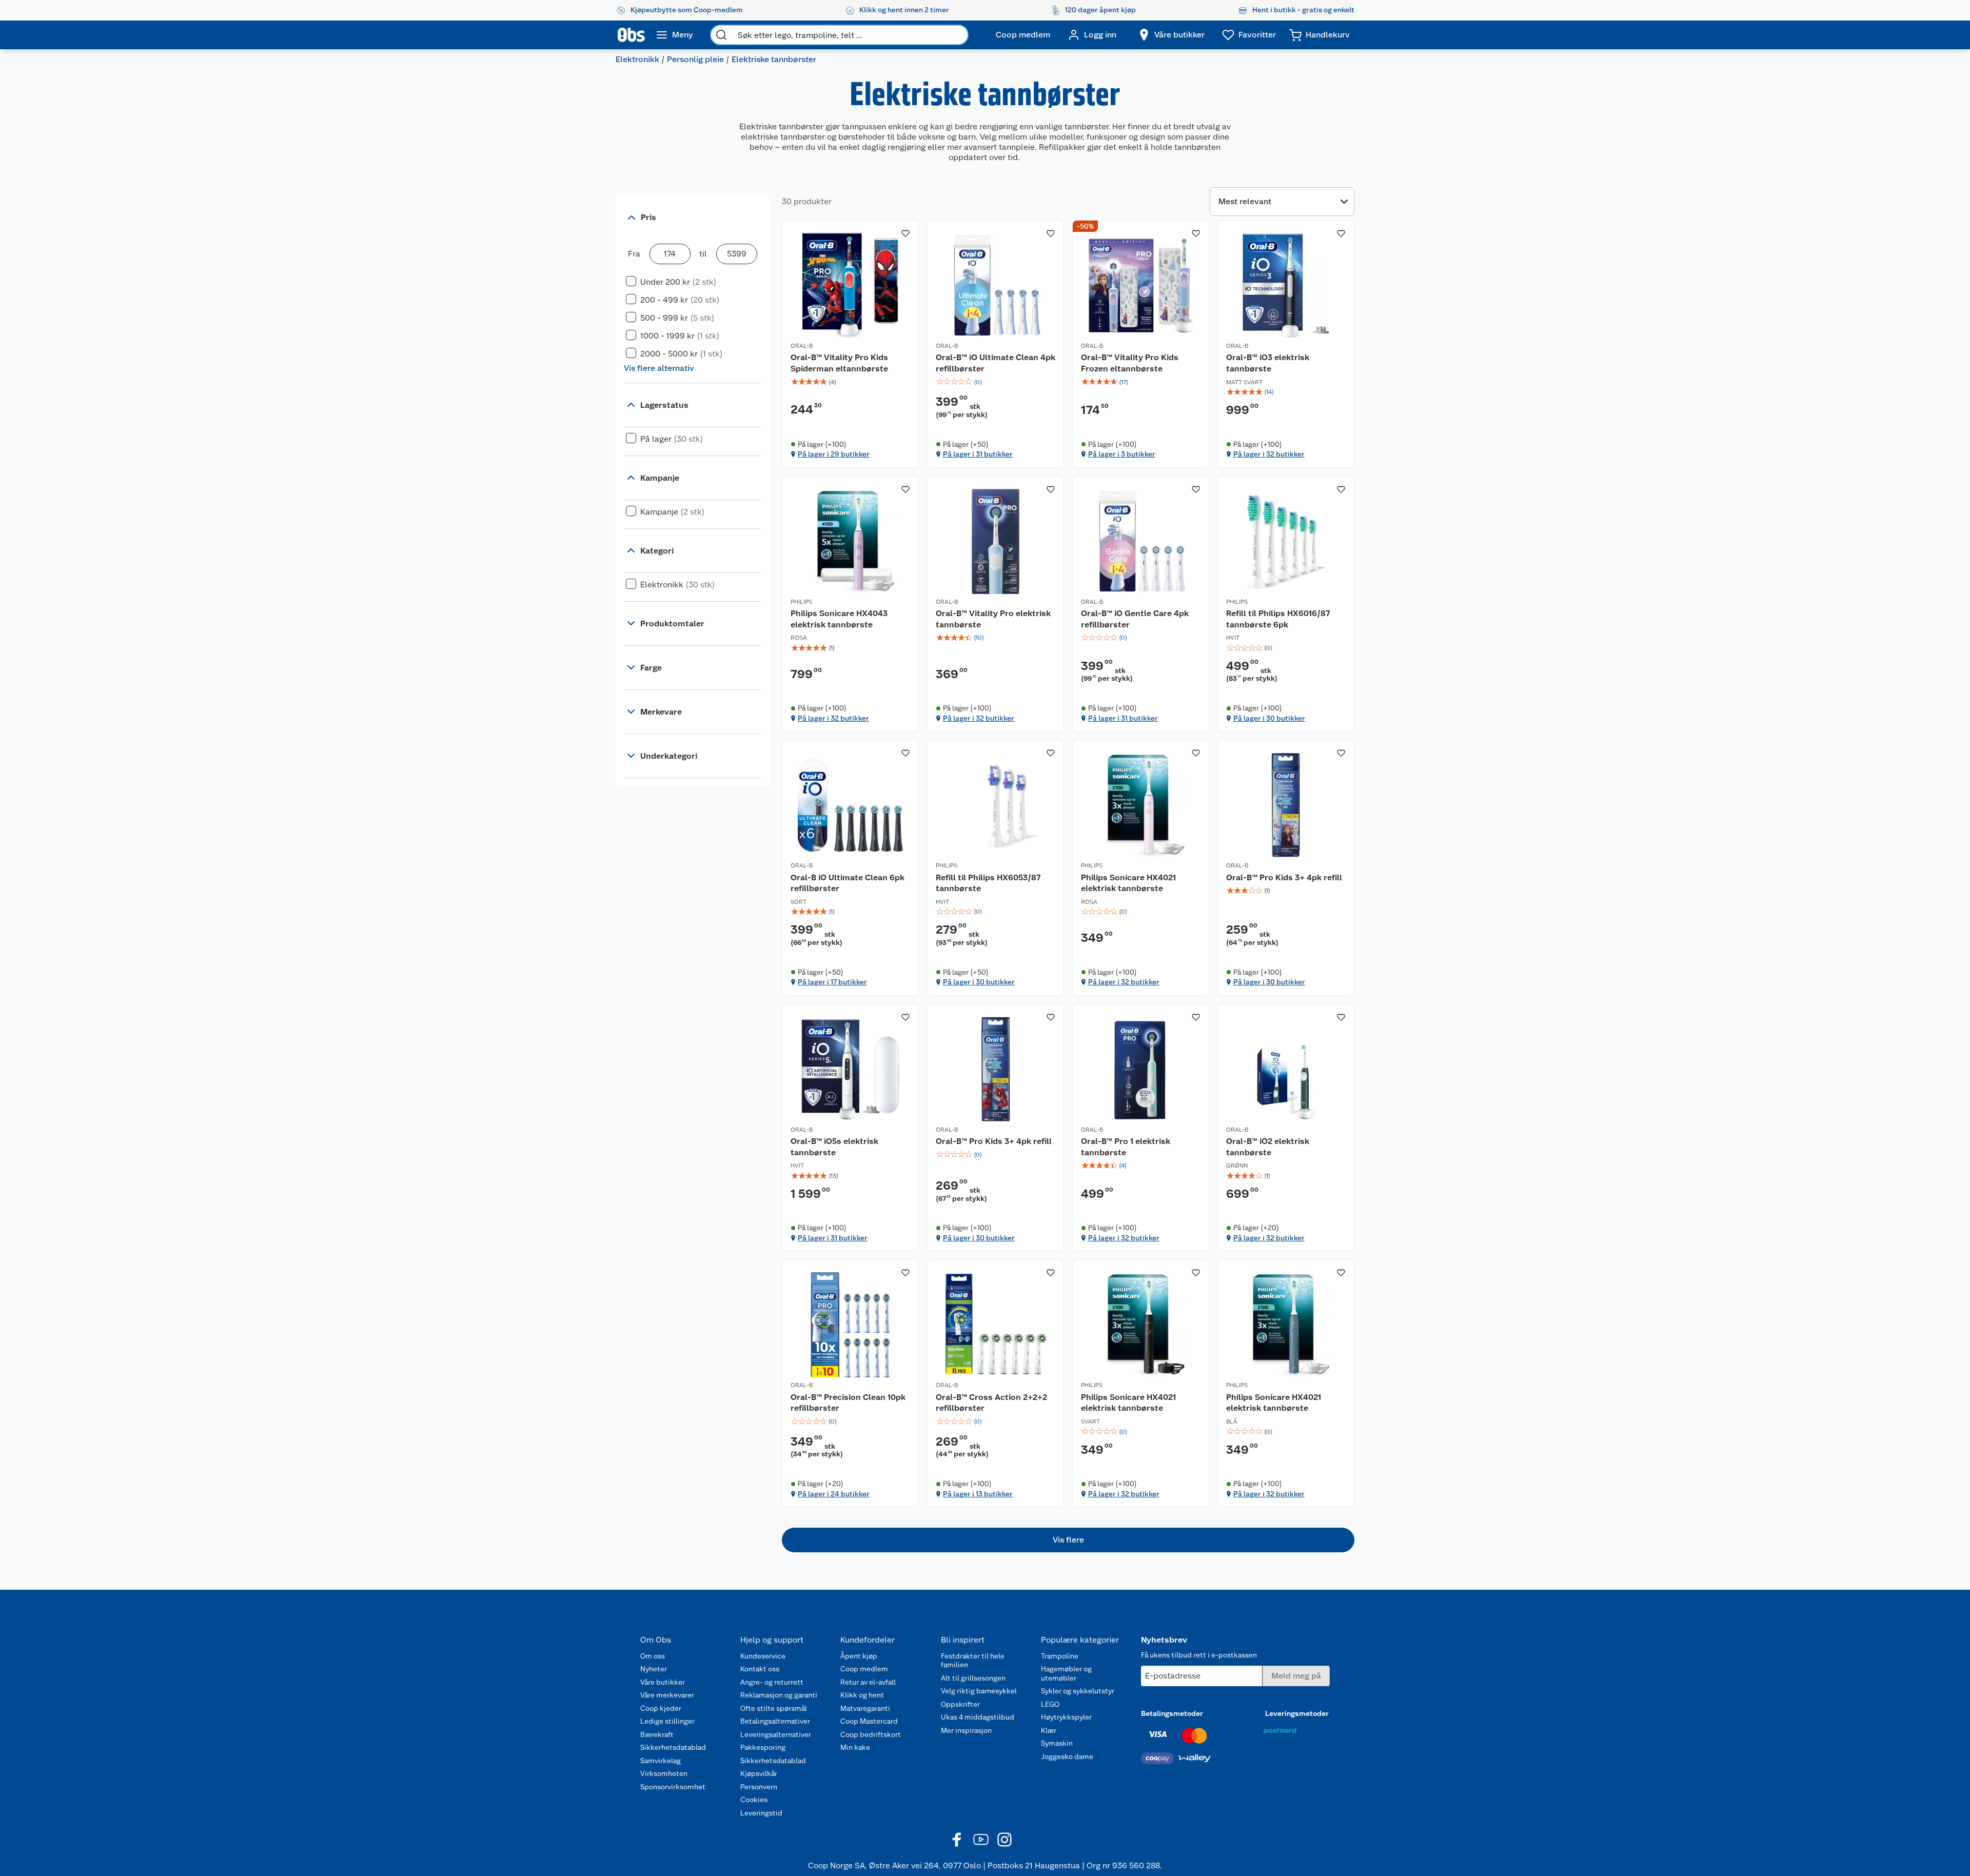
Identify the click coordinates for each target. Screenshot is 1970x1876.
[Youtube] (981, 1840)
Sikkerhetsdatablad (673, 1747)
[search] (721, 35)
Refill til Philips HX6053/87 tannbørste (988, 883)
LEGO (1050, 1704)
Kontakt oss (760, 1669)
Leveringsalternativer (776, 1734)
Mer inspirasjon (966, 1730)
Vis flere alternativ (659, 368)
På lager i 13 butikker (978, 1494)
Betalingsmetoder (1172, 1713)
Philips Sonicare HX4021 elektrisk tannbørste (1128, 883)
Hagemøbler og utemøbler (1066, 1673)
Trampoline (1060, 1656)
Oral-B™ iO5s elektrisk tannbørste (834, 1147)
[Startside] (631, 35)
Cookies (754, 1800)
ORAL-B (802, 346)
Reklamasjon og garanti (779, 1695)
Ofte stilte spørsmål (774, 1708)
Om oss (653, 1656)
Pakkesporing (763, 1747)
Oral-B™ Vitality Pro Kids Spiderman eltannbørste (839, 363)
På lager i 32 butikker (1269, 454)
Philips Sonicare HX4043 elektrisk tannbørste (839, 619)
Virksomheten (664, 1773)
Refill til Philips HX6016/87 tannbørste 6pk (1278, 619)
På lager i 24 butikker (834, 1494)
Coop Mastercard (869, 1721)
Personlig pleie (695, 59)
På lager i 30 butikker (1269, 718)
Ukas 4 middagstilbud (978, 1717)
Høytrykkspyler (1066, 1717)
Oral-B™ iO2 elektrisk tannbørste (1268, 1147)
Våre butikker (663, 1682)
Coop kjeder (661, 1708)
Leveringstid (761, 1813)
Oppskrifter (960, 1704)
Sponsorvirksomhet (673, 1787)
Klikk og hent (862, 1695)
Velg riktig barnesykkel (979, 1691)
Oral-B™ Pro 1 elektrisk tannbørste (1126, 1147)
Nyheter (654, 1669)
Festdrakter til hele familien (973, 1661)
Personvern (759, 1787)
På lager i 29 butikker (834, 454)
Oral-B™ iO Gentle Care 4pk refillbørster (1135, 619)
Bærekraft (657, 1734)
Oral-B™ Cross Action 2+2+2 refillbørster (991, 1403)
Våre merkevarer (667, 1695)
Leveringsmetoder (1297, 1713)
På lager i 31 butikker (978, 454)
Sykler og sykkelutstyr (1078, 1691)
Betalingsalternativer (775, 1721)
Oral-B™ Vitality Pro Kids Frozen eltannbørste (1130, 363)
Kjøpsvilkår (759, 1773)
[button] (1068, 1540)
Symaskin (1057, 1743)
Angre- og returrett (772, 1682)
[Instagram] (1004, 1840)
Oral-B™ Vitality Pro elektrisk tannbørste (993, 619)
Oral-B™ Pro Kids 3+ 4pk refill (1284, 877)
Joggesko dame (1067, 1756)
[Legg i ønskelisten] (905, 233)
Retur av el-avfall (868, 1682)
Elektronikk (637, 59)
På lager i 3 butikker (1122, 454)
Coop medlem (864, 1669)
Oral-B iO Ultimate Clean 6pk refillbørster (848, 883)
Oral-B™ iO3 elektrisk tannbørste (1268, 363)
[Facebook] (957, 1840)
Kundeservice (763, 1656)
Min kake (855, 1747)
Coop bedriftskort (871, 1734)
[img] (850, 382)
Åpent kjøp (859, 1656)
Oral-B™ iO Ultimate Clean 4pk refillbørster (996, 363)
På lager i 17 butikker (832, 982)
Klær (1049, 1730)
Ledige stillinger (667, 1721)
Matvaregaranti (865, 1708)
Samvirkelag (661, 1761)
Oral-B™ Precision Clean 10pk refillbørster (848, 1403)
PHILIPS (801, 602)
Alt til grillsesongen (973, 1678)
